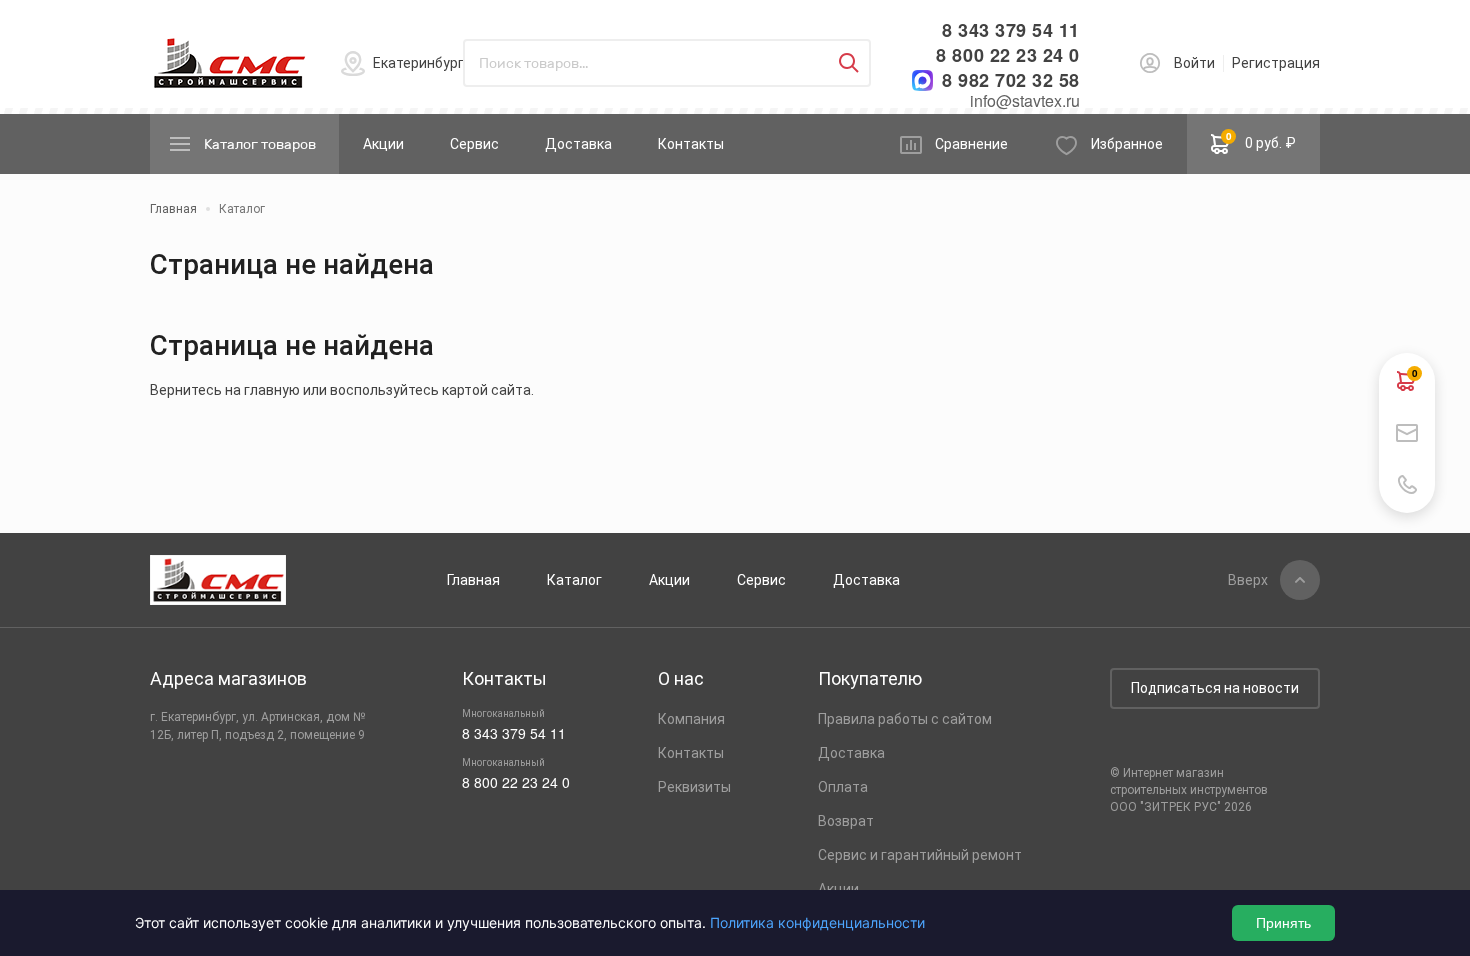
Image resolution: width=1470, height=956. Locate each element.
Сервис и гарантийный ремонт (920, 855)
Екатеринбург (418, 63)
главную (272, 390)
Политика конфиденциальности (817, 922)
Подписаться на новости (1215, 688)
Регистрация (1276, 63)
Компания (691, 719)
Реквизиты (694, 787)
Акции (383, 144)
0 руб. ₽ (1261, 140)
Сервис (474, 144)
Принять (1283, 923)
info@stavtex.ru (1025, 100)
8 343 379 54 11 (1011, 30)
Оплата (843, 787)
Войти (1194, 63)
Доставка (578, 144)
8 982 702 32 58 (1011, 80)
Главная (473, 580)
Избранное (1127, 144)
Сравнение (971, 144)
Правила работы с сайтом (905, 719)
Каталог (574, 580)
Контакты (691, 144)
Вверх (1248, 580)
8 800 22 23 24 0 (1008, 55)
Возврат (846, 821)
